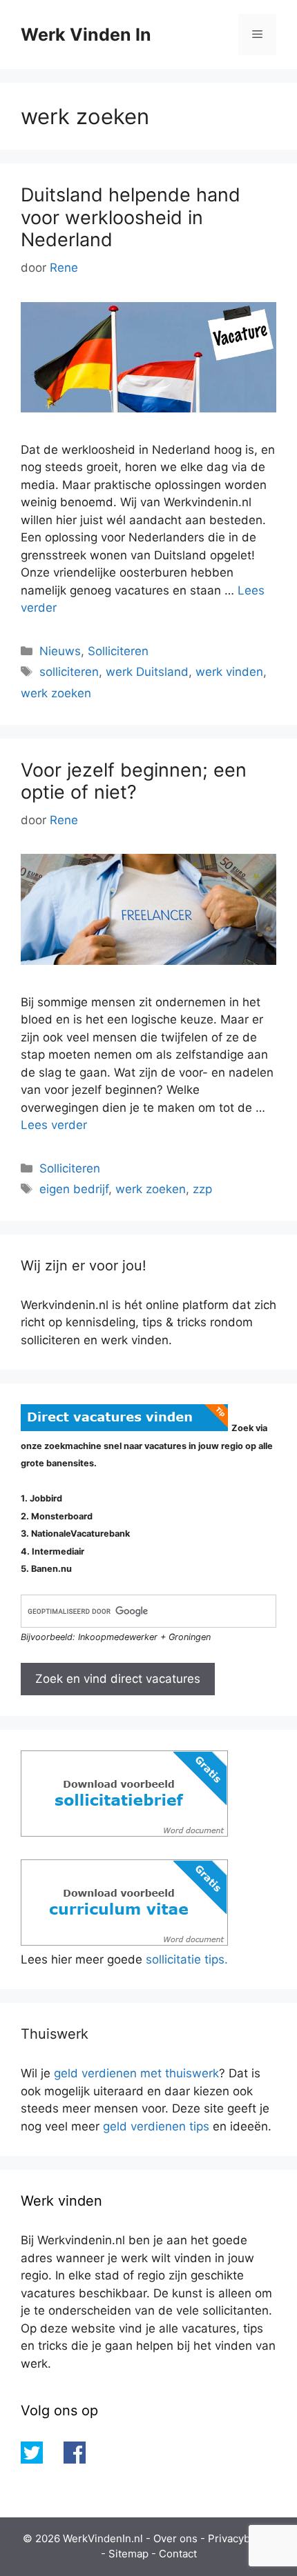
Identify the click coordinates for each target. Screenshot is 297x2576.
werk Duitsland (147, 672)
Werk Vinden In (86, 34)
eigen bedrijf (74, 1189)
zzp (202, 1189)
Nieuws (60, 651)
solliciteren (69, 672)
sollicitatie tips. (187, 1959)
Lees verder (54, 1125)
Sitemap (128, 2554)
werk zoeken (56, 693)
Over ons (175, 2538)
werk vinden (229, 672)
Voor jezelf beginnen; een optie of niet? (134, 781)
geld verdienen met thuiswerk (136, 2073)
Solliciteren (118, 651)
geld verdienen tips (156, 2126)
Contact (178, 2554)
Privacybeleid (241, 2538)
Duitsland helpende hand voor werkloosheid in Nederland (131, 217)
